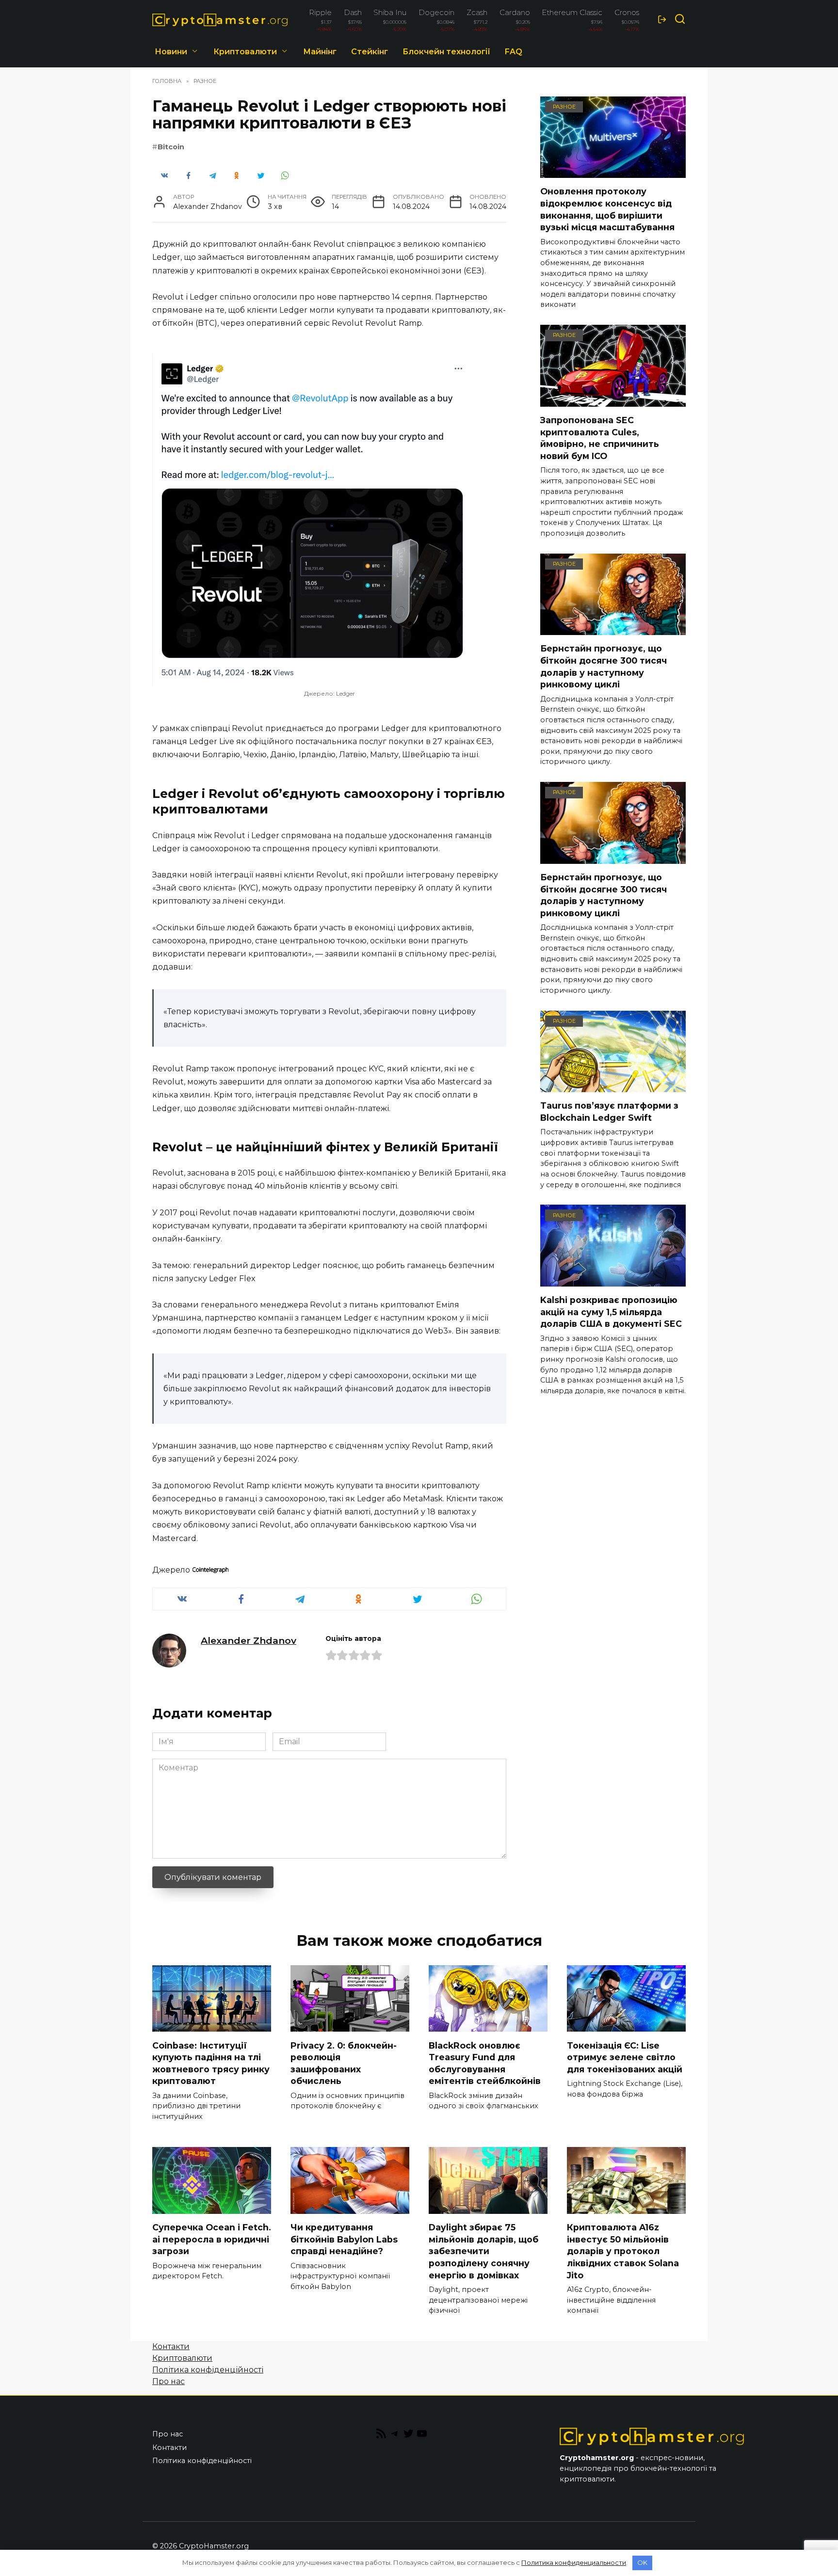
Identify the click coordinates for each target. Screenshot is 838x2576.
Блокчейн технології (446, 52)
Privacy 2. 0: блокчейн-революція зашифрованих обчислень (344, 2063)
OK (642, 2562)
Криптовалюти (245, 52)
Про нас (169, 2381)
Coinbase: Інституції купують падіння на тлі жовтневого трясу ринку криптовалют (211, 2063)
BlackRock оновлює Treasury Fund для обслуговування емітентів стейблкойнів (485, 2063)
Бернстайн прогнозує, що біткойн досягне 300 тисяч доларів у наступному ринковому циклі (604, 666)
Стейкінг (370, 52)
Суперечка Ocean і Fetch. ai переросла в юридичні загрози (212, 2239)
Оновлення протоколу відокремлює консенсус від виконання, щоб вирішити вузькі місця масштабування (607, 209)
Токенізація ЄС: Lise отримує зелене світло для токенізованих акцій (625, 2057)
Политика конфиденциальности (574, 2562)
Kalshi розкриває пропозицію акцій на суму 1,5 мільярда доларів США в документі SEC (611, 1312)
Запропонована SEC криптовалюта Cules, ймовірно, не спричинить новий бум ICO (600, 438)
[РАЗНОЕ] (613, 172)
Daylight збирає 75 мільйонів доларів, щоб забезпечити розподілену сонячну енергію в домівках (483, 2251)
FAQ (514, 52)
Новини (171, 52)
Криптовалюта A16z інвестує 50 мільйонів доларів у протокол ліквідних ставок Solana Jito (623, 2251)
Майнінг (320, 52)
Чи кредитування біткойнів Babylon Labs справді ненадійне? (344, 2239)
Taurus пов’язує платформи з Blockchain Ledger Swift (609, 1112)
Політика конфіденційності (208, 2370)
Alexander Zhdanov (249, 1640)
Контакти (171, 2346)
